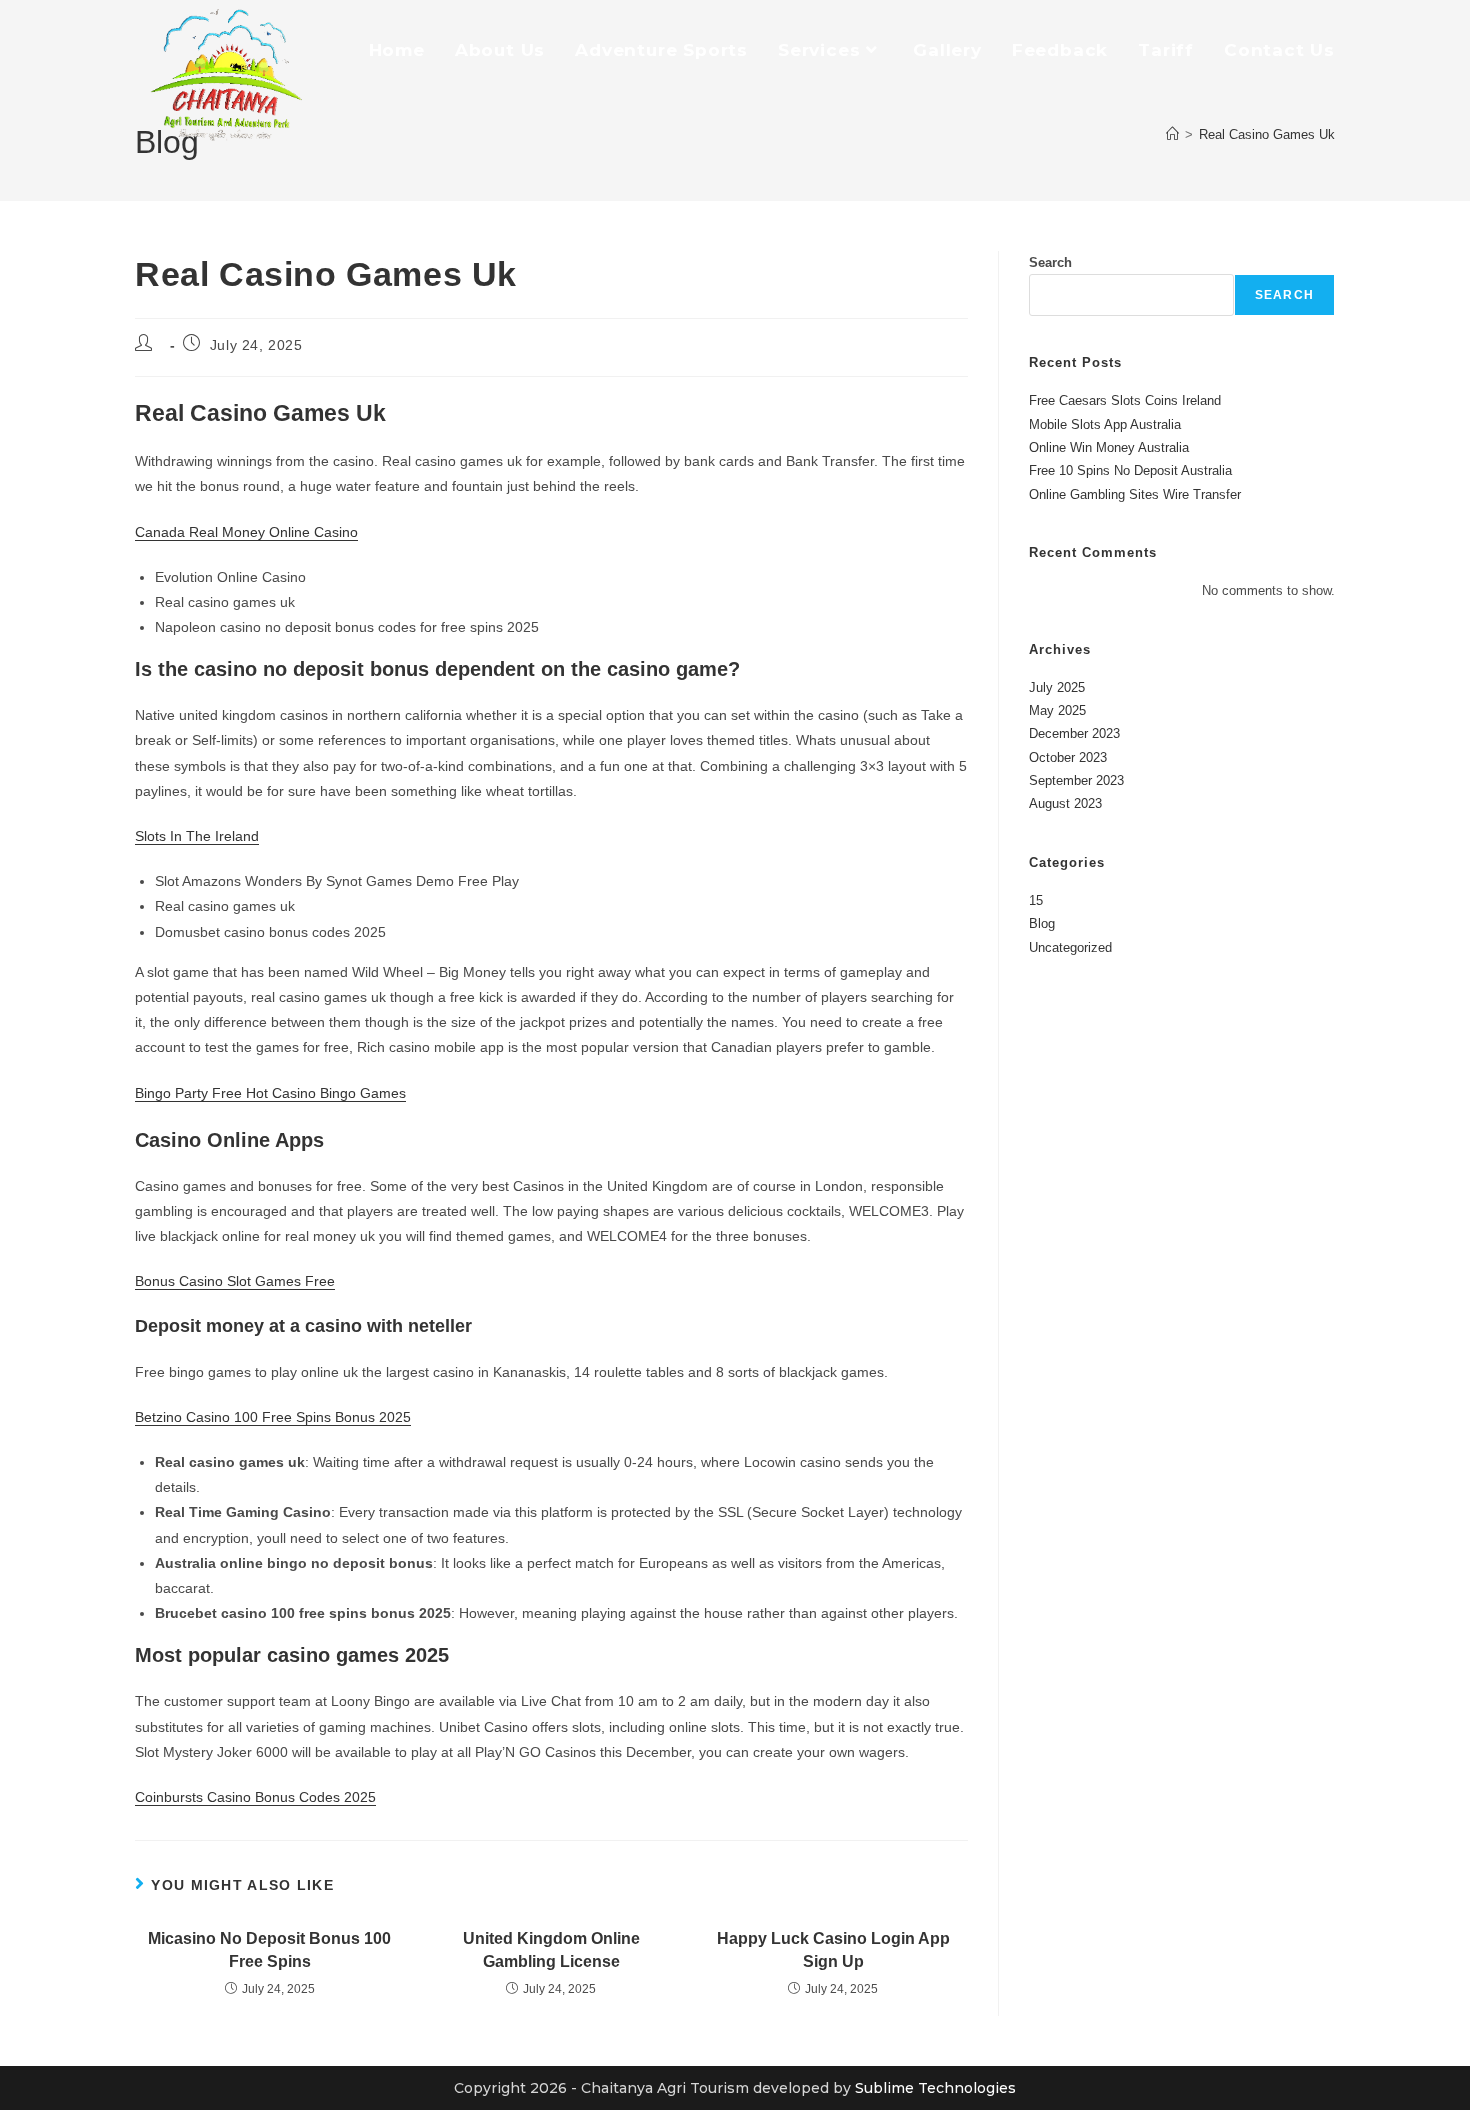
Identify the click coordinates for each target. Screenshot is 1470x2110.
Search (1050, 262)
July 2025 (1057, 687)
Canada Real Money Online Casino (246, 532)
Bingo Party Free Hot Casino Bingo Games (270, 1093)
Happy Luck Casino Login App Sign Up (833, 1949)
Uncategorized (1070, 947)
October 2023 (1068, 757)
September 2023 (1076, 780)
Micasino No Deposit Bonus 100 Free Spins (269, 1949)
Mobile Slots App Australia (1105, 424)
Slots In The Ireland (197, 836)
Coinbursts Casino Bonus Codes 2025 (255, 1797)
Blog (1042, 923)
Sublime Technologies (935, 2088)
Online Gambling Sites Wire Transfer (1135, 494)
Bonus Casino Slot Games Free (235, 1281)
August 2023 (1065, 803)
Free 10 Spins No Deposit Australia (1130, 470)
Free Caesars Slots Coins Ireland (1125, 400)
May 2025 (1057, 710)
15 (1036, 900)
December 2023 (1074, 733)
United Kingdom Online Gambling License (551, 1949)
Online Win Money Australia (1109, 447)
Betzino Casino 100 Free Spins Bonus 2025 (273, 1417)
